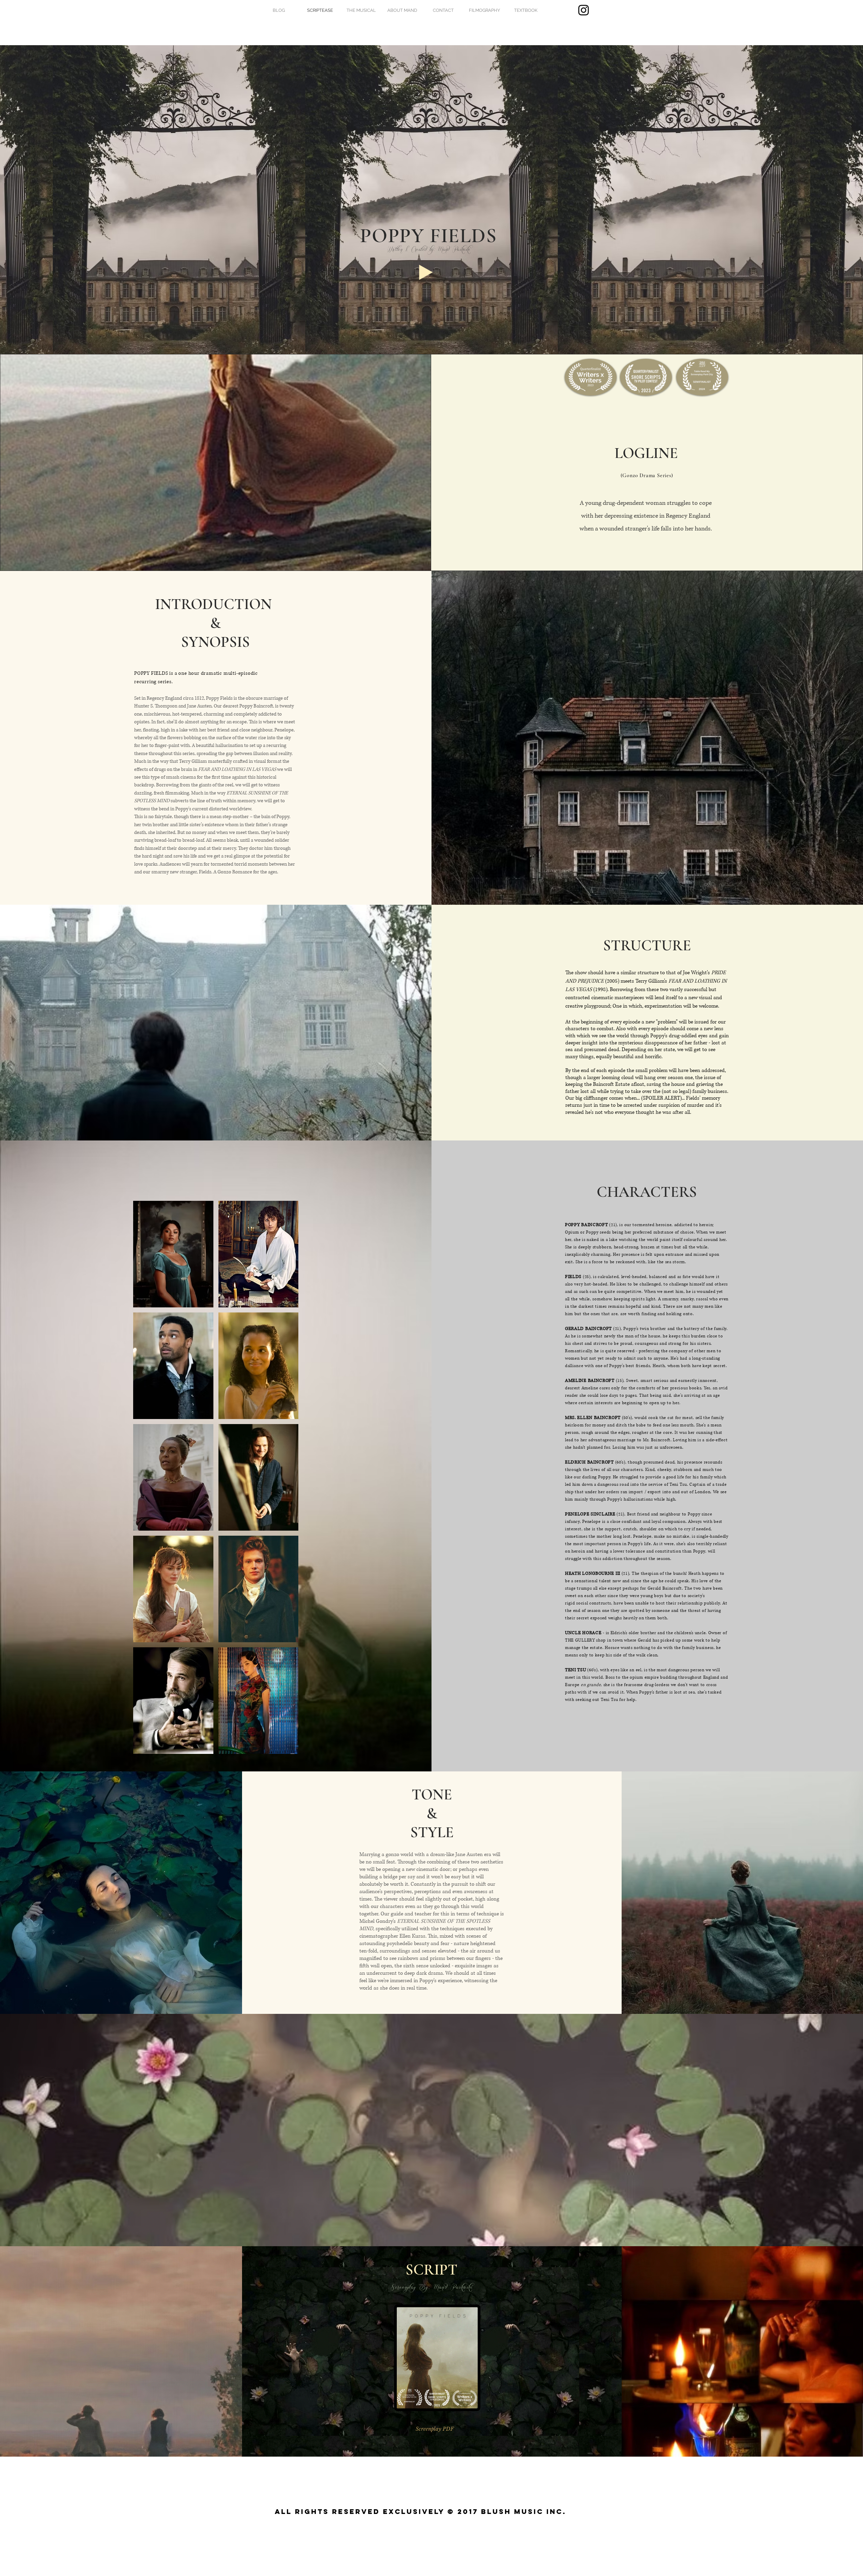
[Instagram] (584, 10)
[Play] (426, 272)
